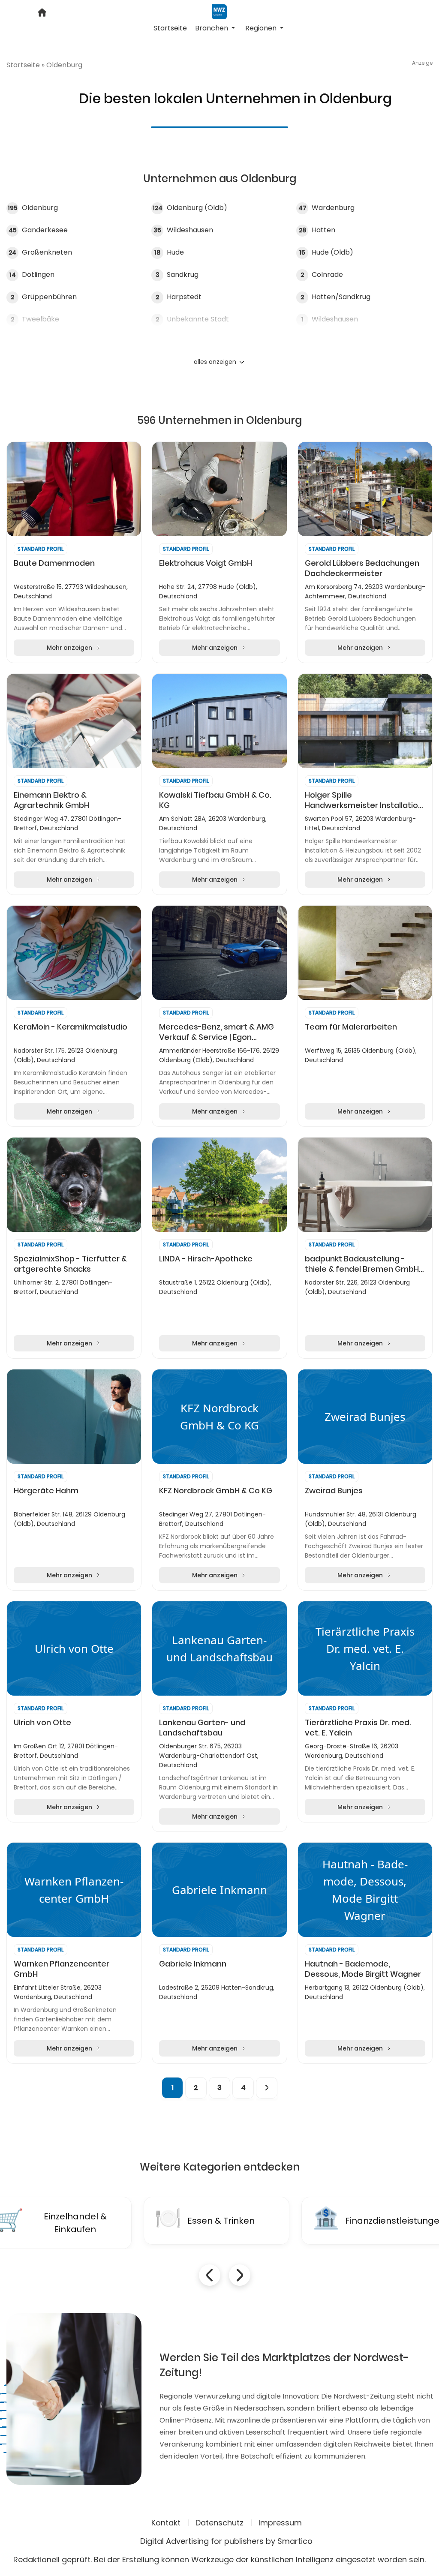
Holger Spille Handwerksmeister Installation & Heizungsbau (364, 800)
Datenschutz (219, 2523)
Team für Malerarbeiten (351, 1027)
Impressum (280, 2523)
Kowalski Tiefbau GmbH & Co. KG (215, 800)
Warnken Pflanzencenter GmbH (62, 1969)
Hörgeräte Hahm (46, 1491)
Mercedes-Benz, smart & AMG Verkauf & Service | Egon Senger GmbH (216, 1032)
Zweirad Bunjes (334, 1491)
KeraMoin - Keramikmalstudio (71, 1027)
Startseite (170, 28)
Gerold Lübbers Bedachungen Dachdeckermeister (362, 568)
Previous (210, 2275)
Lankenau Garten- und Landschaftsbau (202, 1728)
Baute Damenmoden (54, 563)
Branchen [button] (212, 28)
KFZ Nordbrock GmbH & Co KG (216, 1491)
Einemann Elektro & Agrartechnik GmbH (51, 800)
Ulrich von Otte (42, 1723)
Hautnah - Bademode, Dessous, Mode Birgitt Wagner (363, 1969)
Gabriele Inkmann (193, 1964)
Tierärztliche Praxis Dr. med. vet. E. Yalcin (358, 1728)
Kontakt (166, 2523)
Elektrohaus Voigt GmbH (206, 563)
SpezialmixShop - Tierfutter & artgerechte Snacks (70, 1264)
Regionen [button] (262, 28)
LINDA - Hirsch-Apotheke (206, 1259)
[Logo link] (219, 11)
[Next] (267, 2088)
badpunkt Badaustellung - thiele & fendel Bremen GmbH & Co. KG (362, 1264)
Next (240, 2275)
